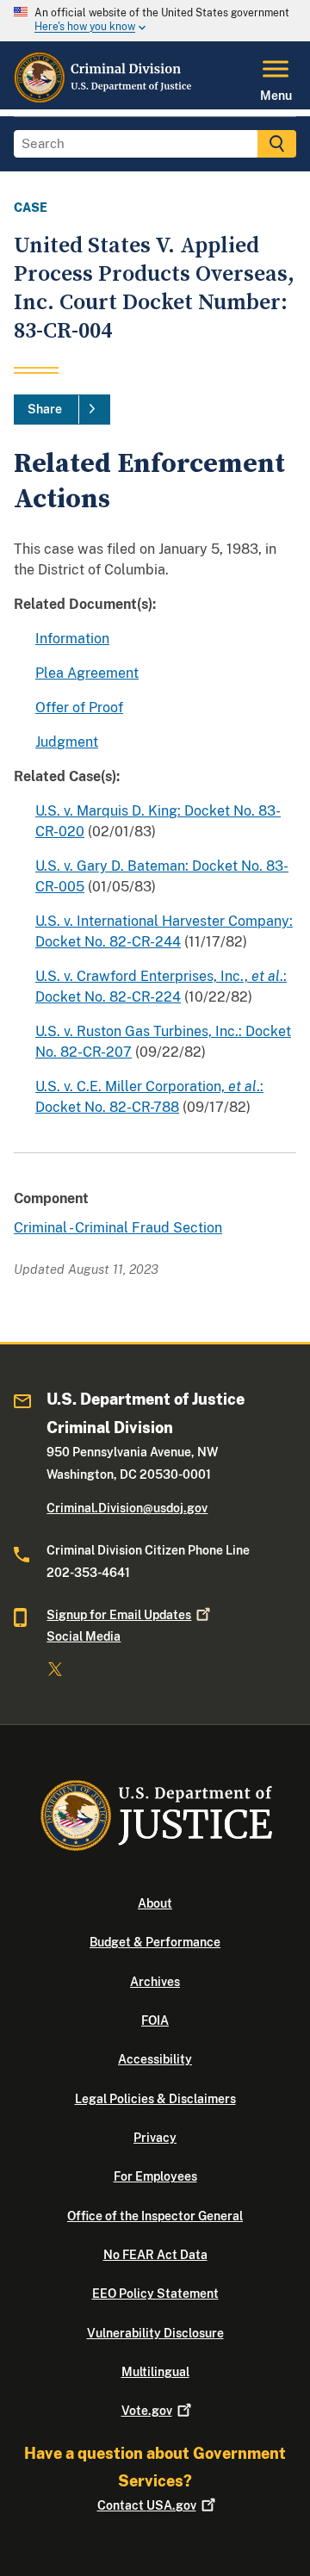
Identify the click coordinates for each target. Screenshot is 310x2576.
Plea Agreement (87, 673)
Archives (155, 1982)
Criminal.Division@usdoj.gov (127, 1508)
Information (72, 639)
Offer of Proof (79, 708)
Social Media (84, 1636)
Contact (147, 2505)
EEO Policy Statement (155, 2294)
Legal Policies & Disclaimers (155, 2099)
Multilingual (155, 2372)
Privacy (155, 2138)
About (155, 1903)
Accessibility (155, 2059)
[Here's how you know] (155, 21)
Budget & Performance (155, 1942)
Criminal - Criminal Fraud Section (118, 1228)
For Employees (155, 2176)
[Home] (104, 99)
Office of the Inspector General (155, 2216)
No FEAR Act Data (155, 2255)
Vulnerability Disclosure (155, 2333)
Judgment (67, 742)
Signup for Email (119, 1615)
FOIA (155, 2020)
